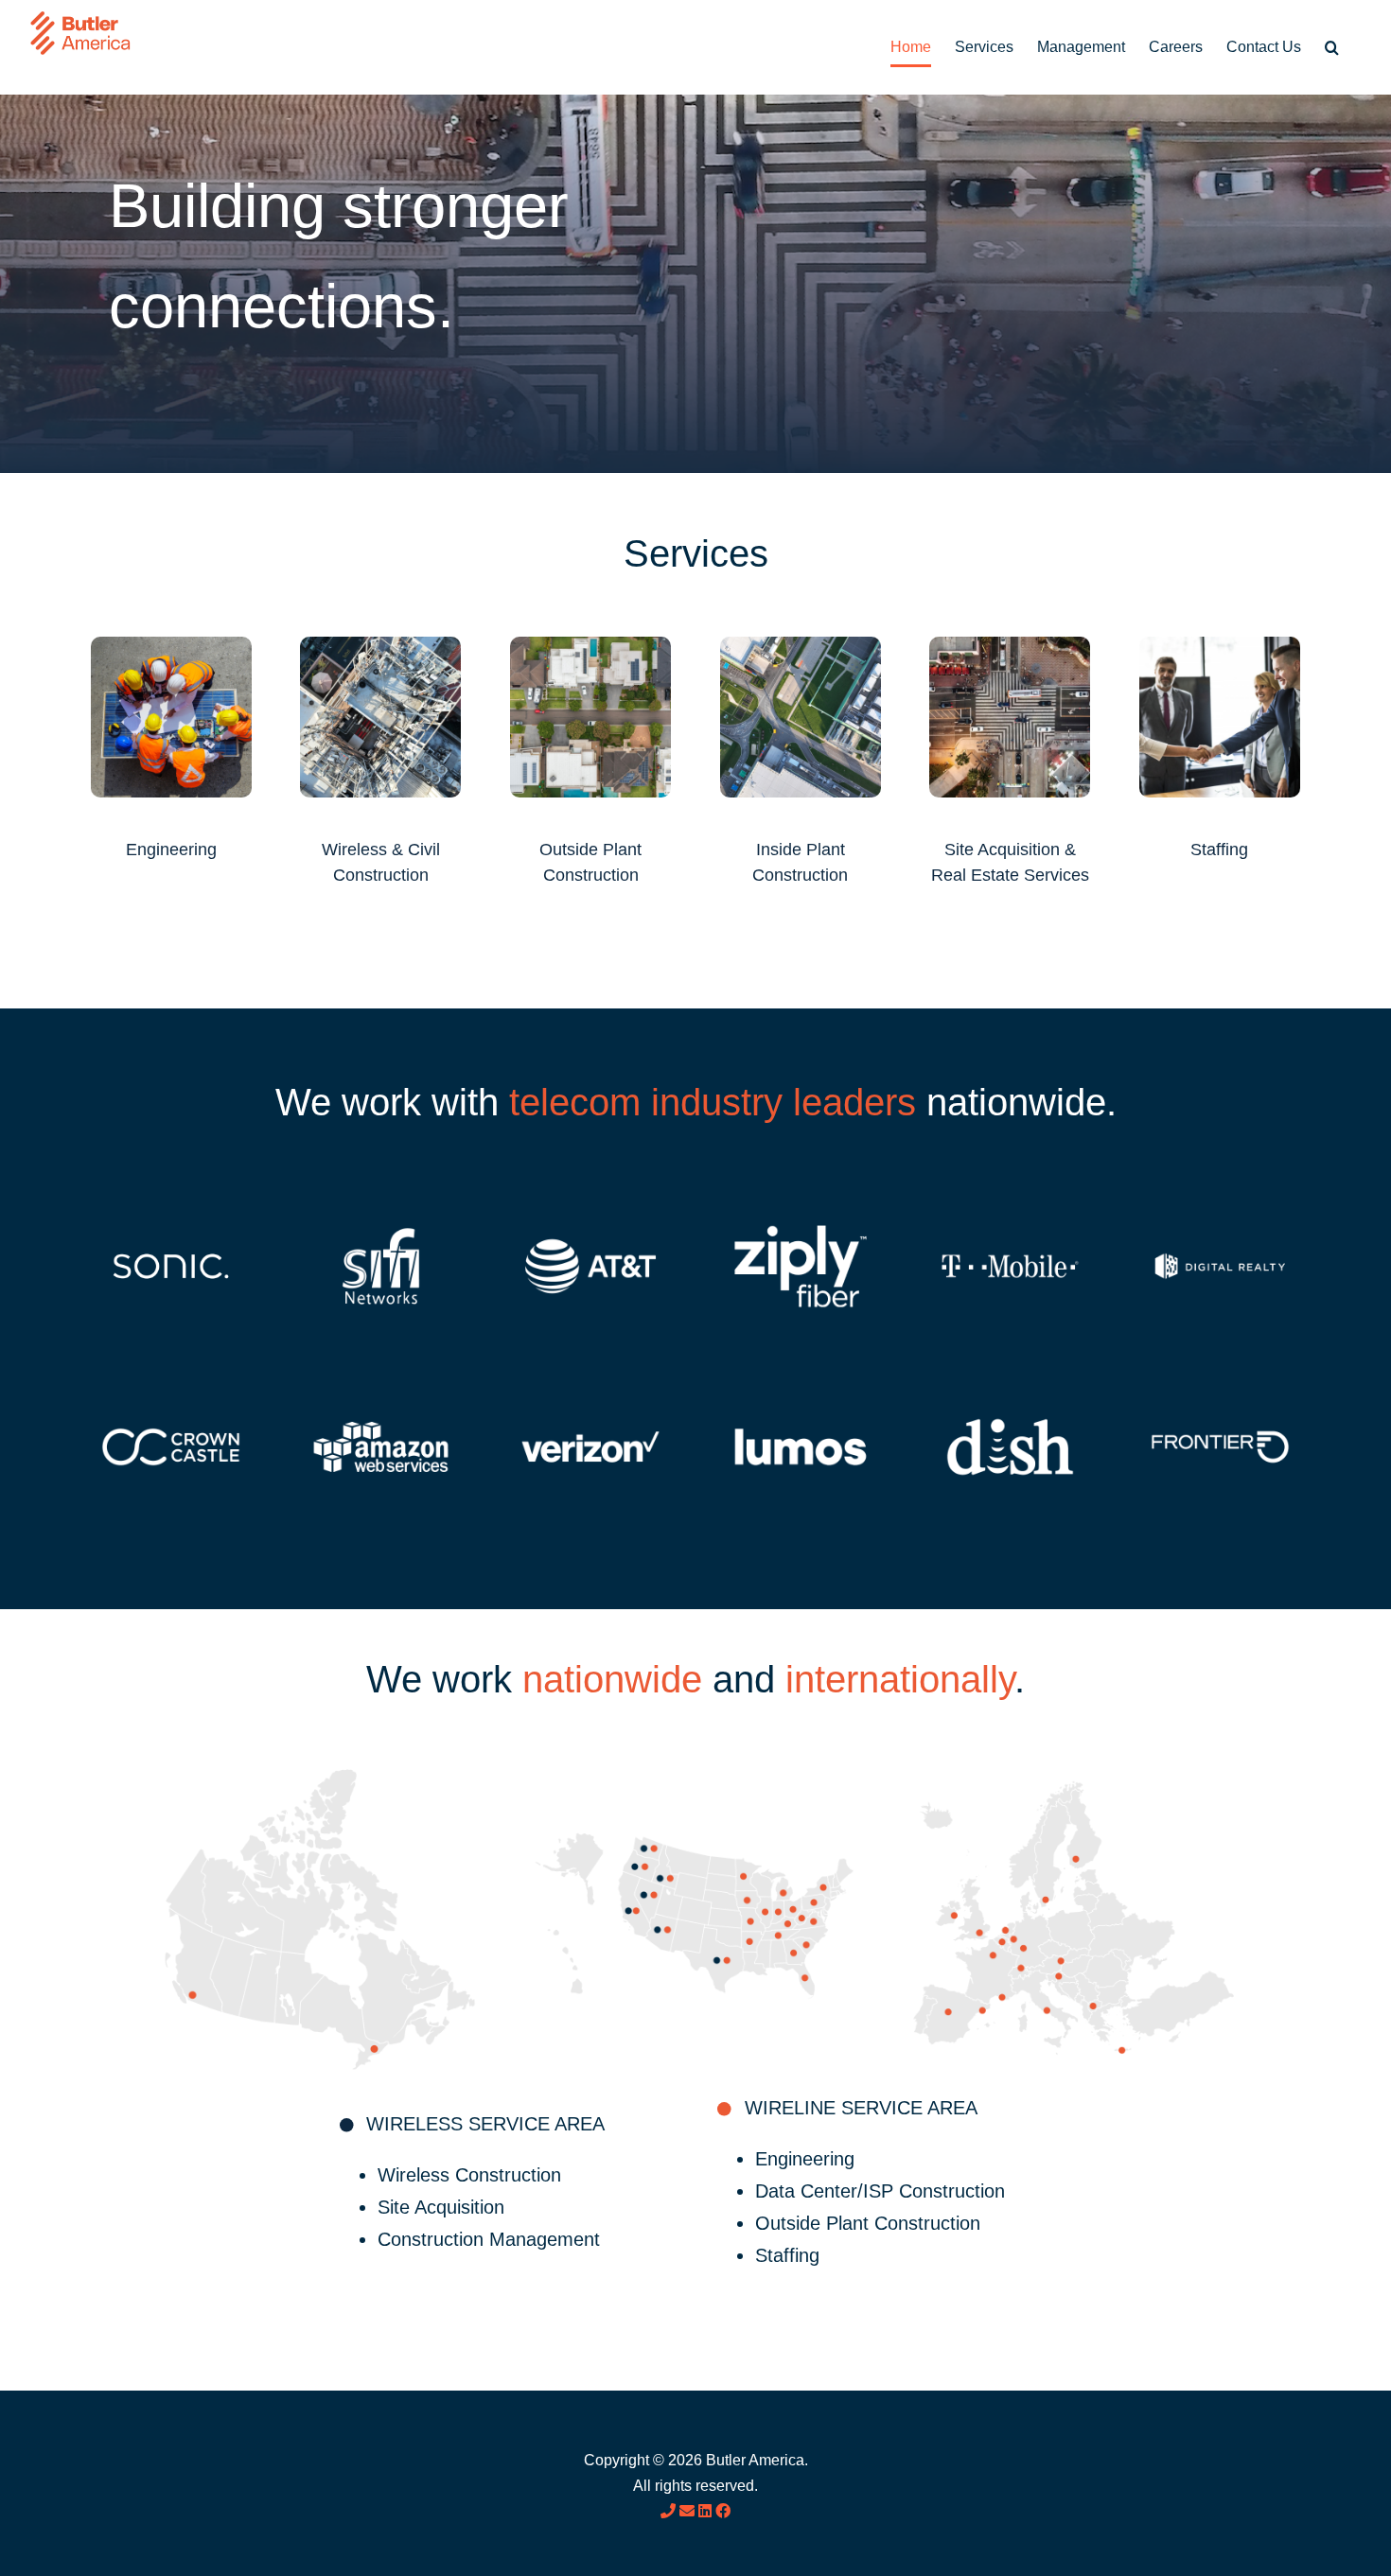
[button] (1332, 47)
